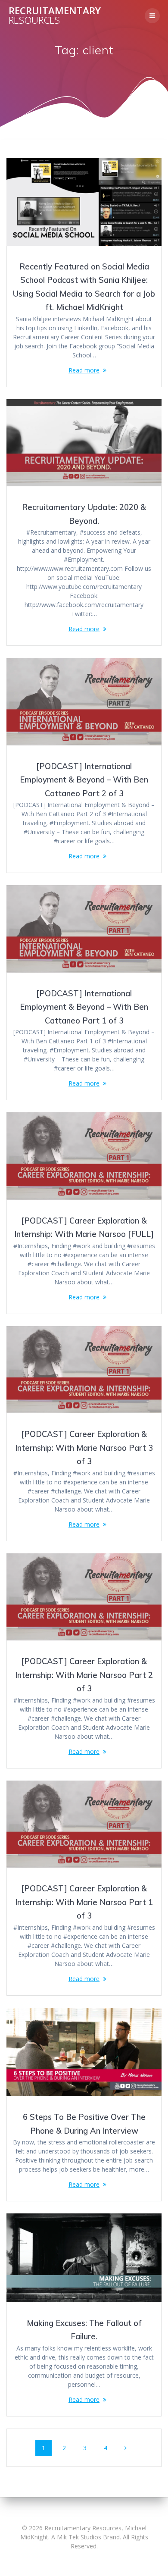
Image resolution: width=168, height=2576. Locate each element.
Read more (84, 370)
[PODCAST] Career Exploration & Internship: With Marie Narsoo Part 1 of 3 (84, 1902)
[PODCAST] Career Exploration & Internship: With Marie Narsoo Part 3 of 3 (84, 1448)
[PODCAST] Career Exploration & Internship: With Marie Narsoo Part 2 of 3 (84, 1675)
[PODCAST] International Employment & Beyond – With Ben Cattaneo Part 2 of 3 (84, 780)
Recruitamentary (55, 16)
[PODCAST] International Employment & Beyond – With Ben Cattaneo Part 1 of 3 (84, 1007)
